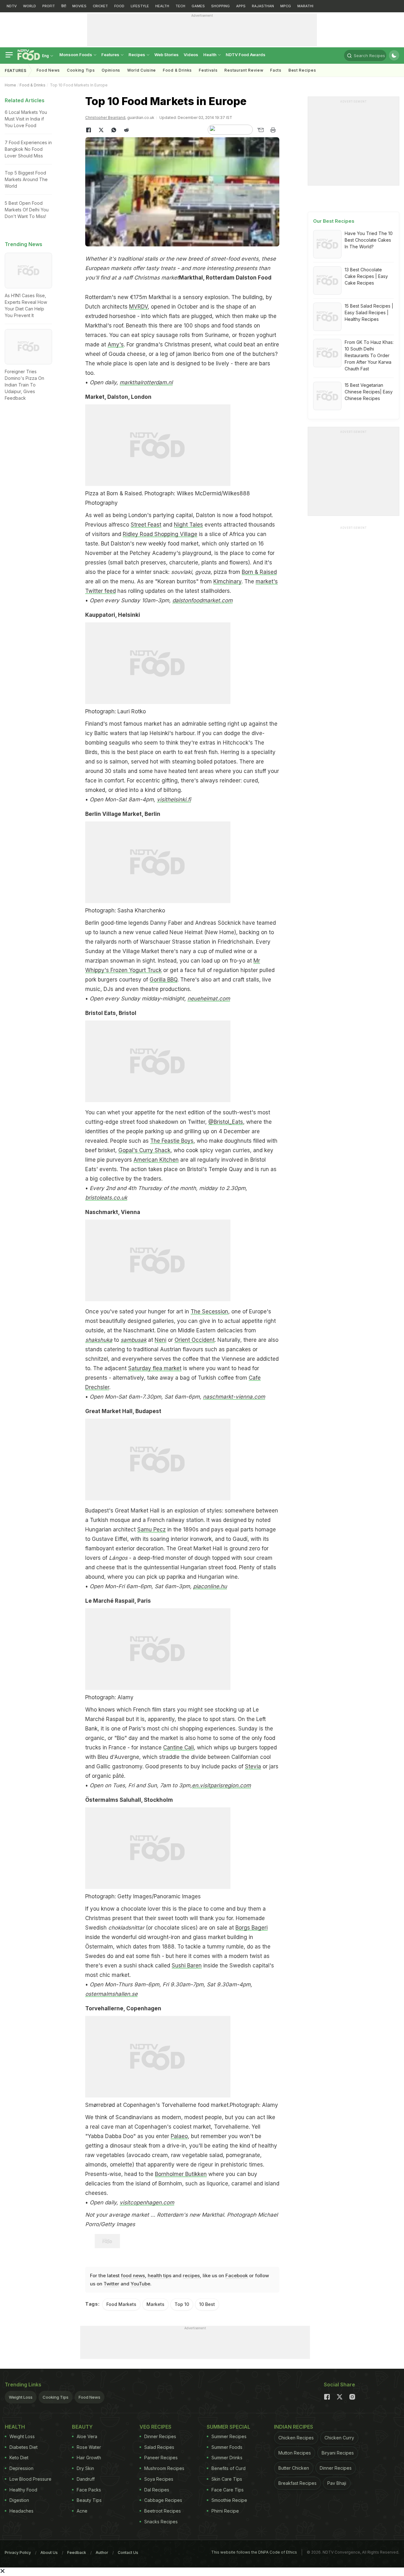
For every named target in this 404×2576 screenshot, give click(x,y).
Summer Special (229, 2427)
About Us (49, 2552)
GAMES (198, 6)
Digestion (19, 2500)
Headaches (21, 2511)
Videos (191, 55)
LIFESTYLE (140, 6)
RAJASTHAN (263, 6)
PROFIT (49, 6)
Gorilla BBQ (163, 980)
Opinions (111, 70)
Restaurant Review (244, 70)
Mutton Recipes (295, 2453)
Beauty (82, 2427)
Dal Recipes (157, 2490)
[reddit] (126, 130)
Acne (82, 2511)
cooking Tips (81, 70)
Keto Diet (19, 2458)
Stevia (253, 1766)
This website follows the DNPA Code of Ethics (254, 2552)
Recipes (137, 55)
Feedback (77, 2552)
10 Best (207, 2304)
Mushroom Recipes (164, 2468)
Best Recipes (302, 70)
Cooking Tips (56, 2397)
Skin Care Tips (227, 2479)
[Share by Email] (260, 130)
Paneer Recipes (161, 2458)
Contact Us (128, 2552)
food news (133, 2275)
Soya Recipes (159, 2479)
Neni (160, 1340)
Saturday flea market (155, 1368)
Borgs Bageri (252, 1928)
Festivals (208, 70)
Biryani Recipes (338, 2453)
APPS (241, 6)
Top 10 (182, 2304)
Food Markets (121, 2304)
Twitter (111, 2284)
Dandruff (86, 2479)
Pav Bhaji (337, 2483)
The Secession (209, 1312)
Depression (21, 2468)
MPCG (286, 6)
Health (210, 55)
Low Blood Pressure (30, 2479)
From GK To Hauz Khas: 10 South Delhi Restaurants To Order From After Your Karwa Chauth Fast (369, 355)
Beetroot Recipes (163, 2511)
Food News (48, 70)
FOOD (119, 6)
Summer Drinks (227, 2458)
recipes (191, 2275)
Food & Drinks (177, 70)
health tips (160, 2275)
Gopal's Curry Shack (144, 1150)
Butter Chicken (294, 2468)
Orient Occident (195, 1340)
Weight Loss (21, 2397)
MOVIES (79, 6)
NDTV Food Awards (246, 55)
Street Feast (146, 525)
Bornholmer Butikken (181, 2174)
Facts (276, 70)
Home (10, 85)
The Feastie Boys (172, 1141)
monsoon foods (76, 55)
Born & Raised (259, 572)
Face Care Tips (228, 2490)
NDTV (12, 6)
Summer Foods (227, 2447)
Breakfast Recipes (297, 2483)
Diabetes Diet (24, 2447)
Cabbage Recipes (163, 2500)
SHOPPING (220, 6)
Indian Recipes (294, 2427)
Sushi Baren (187, 1966)
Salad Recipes (159, 2447)
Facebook (237, 2275)
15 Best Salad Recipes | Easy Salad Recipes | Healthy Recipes (369, 312)
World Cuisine (142, 70)
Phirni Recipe (225, 2511)
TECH (180, 6)
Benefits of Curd (229, 2468)
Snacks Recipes (161, 2522)
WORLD (30, 6)
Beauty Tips (89, 2500)
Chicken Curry (339, 2438)
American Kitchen (156, 1160)
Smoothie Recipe (229, 2500)
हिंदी (64, 6)
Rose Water (89, 2447)
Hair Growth (89, 2458)
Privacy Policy (18, 2552)
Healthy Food (23, 2490)
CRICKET (100, 6)
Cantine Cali (178, 1748)
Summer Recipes (229, 2436)
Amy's (116, 345)
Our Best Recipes (334, 221)
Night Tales (188, 525)
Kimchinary (227, 581)
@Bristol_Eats (226, 1122)
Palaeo (179, 2136)
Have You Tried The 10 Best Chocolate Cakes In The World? (369, 240)
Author (102, 2552)
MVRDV (138, 307)
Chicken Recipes (296, 2438)
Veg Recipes (155, 2427)
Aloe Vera (87, 2436)
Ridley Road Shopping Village (160, 534)
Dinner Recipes (160, 2436)
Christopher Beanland (105, 118)
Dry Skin (85, 2468)
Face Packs (89, 2490)
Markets (155, 2304)
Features (111, 55)
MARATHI (305, 6)
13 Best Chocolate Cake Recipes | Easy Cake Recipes (366, 276)
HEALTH (162, 6)
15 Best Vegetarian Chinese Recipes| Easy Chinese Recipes (369, 392)
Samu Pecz (151, 1530)
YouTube (140, 2284)
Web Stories (166, 55)
